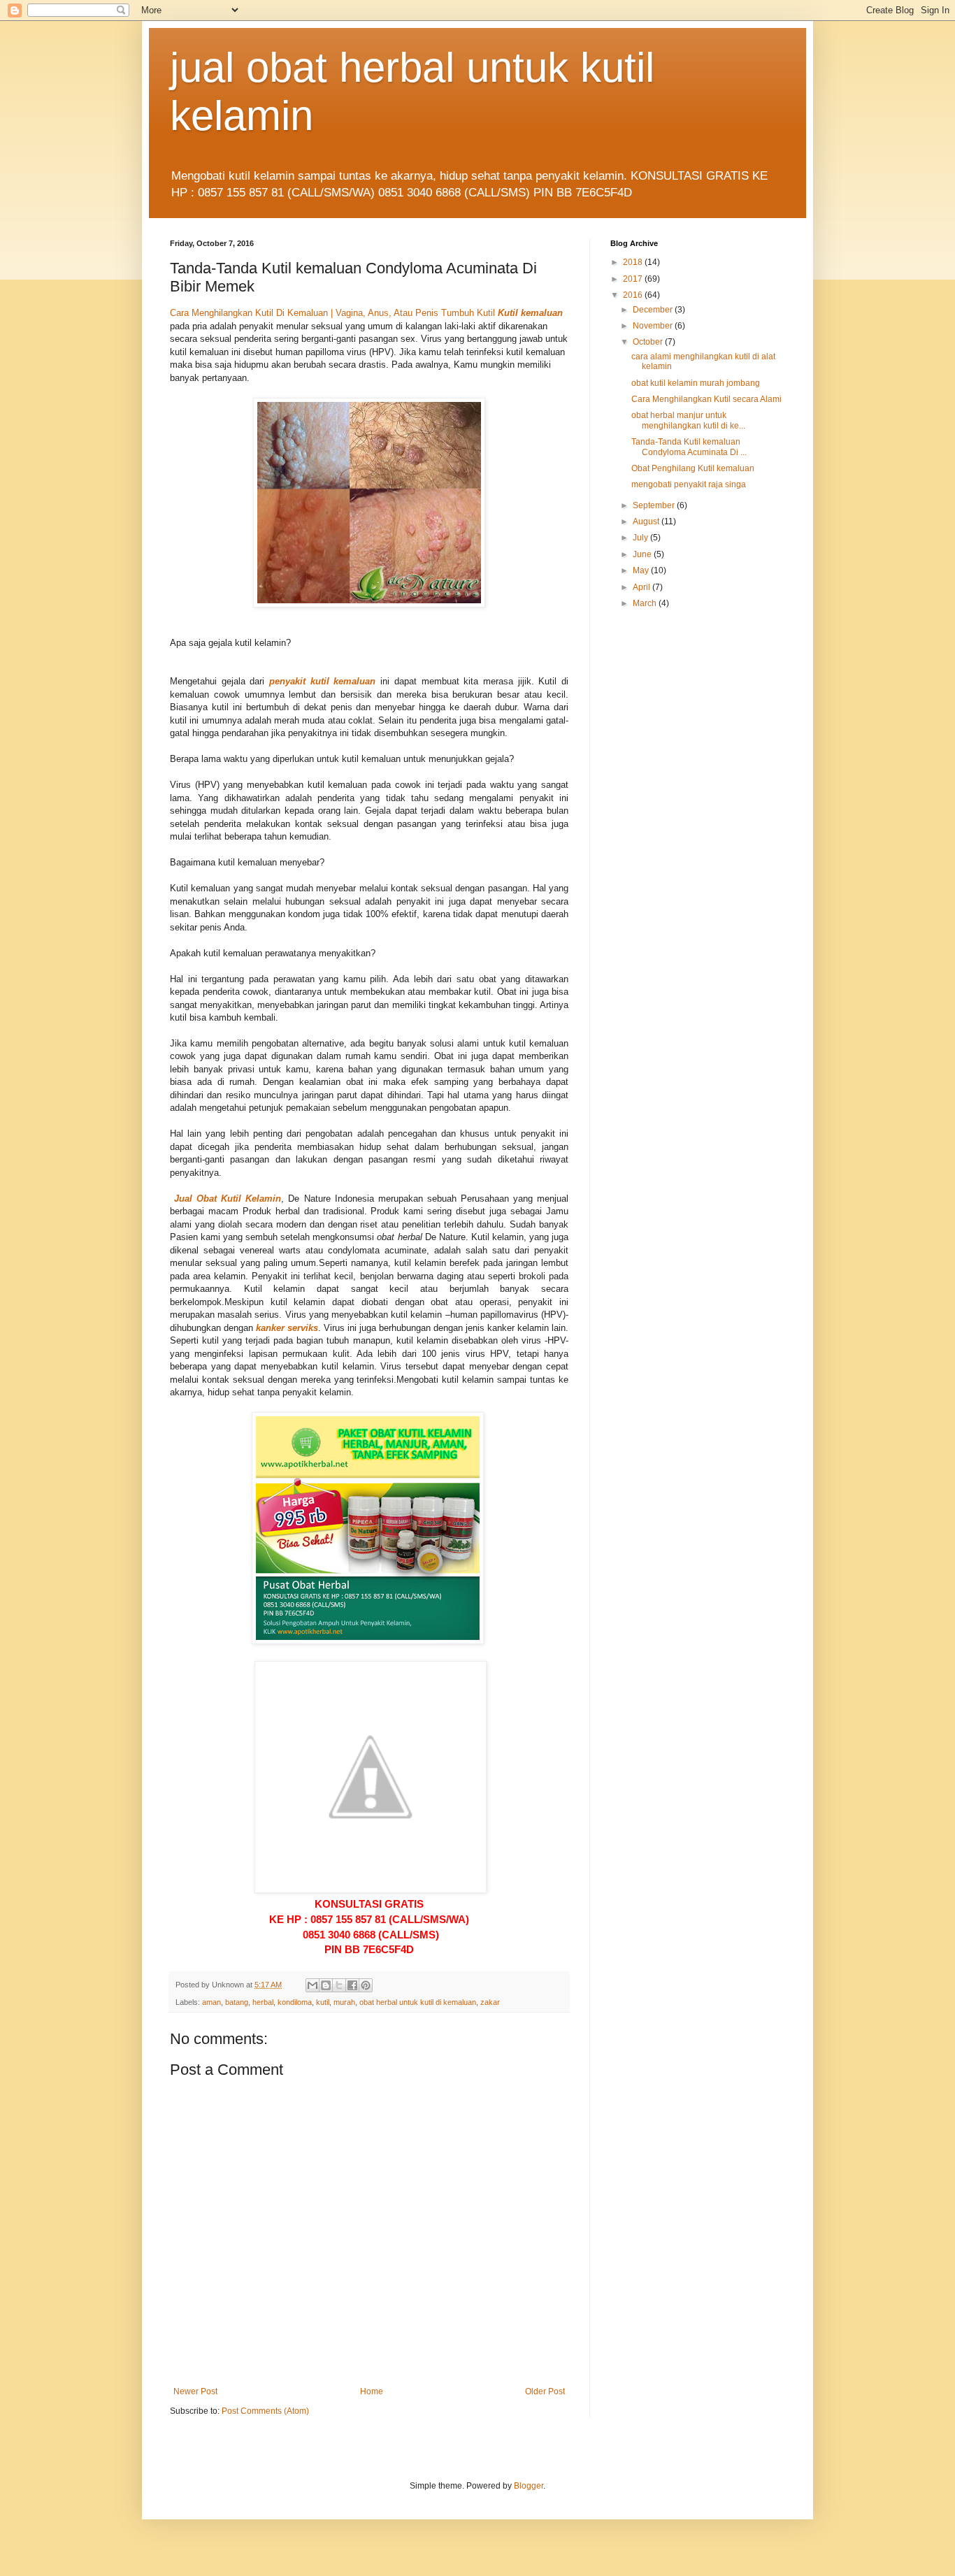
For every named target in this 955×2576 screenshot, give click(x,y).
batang (237, 2002)
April (642, 587)
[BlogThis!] (326, 1985)
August (647, 521)
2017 (634, 279)
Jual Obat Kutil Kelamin (228, 1199)
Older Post (545, 2391)
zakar (490, 2002)
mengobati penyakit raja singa (689, 484)
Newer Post (195, 2391)
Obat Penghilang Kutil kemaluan (693, 468)
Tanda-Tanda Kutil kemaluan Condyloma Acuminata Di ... (689, 447)
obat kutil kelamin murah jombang (696, 383)
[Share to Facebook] (352, 1985)
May (642, 570)
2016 (634, 295)
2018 (634, 262)
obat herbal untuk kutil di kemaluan (418, 2002)
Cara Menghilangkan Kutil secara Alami (706, 399)
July (641, 538)
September (655, 505)
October (649, 342)
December (654, 310)
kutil (323, 2002)
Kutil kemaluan (530, 313)
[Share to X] (339, 1985)
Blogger (529, 2486)
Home (372, 2391)
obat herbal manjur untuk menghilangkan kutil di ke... (688, 420)
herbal (263, 2002)
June (643, 554)
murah (344, 2002)
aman (211, 2002)
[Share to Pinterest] (366, 1985)
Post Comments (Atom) (265, 2411)
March (646, 603)
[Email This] (313, 1985)
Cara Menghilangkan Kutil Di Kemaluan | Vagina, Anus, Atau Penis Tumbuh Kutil (332, 313)
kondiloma (295, 2002)
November (654, 326)
